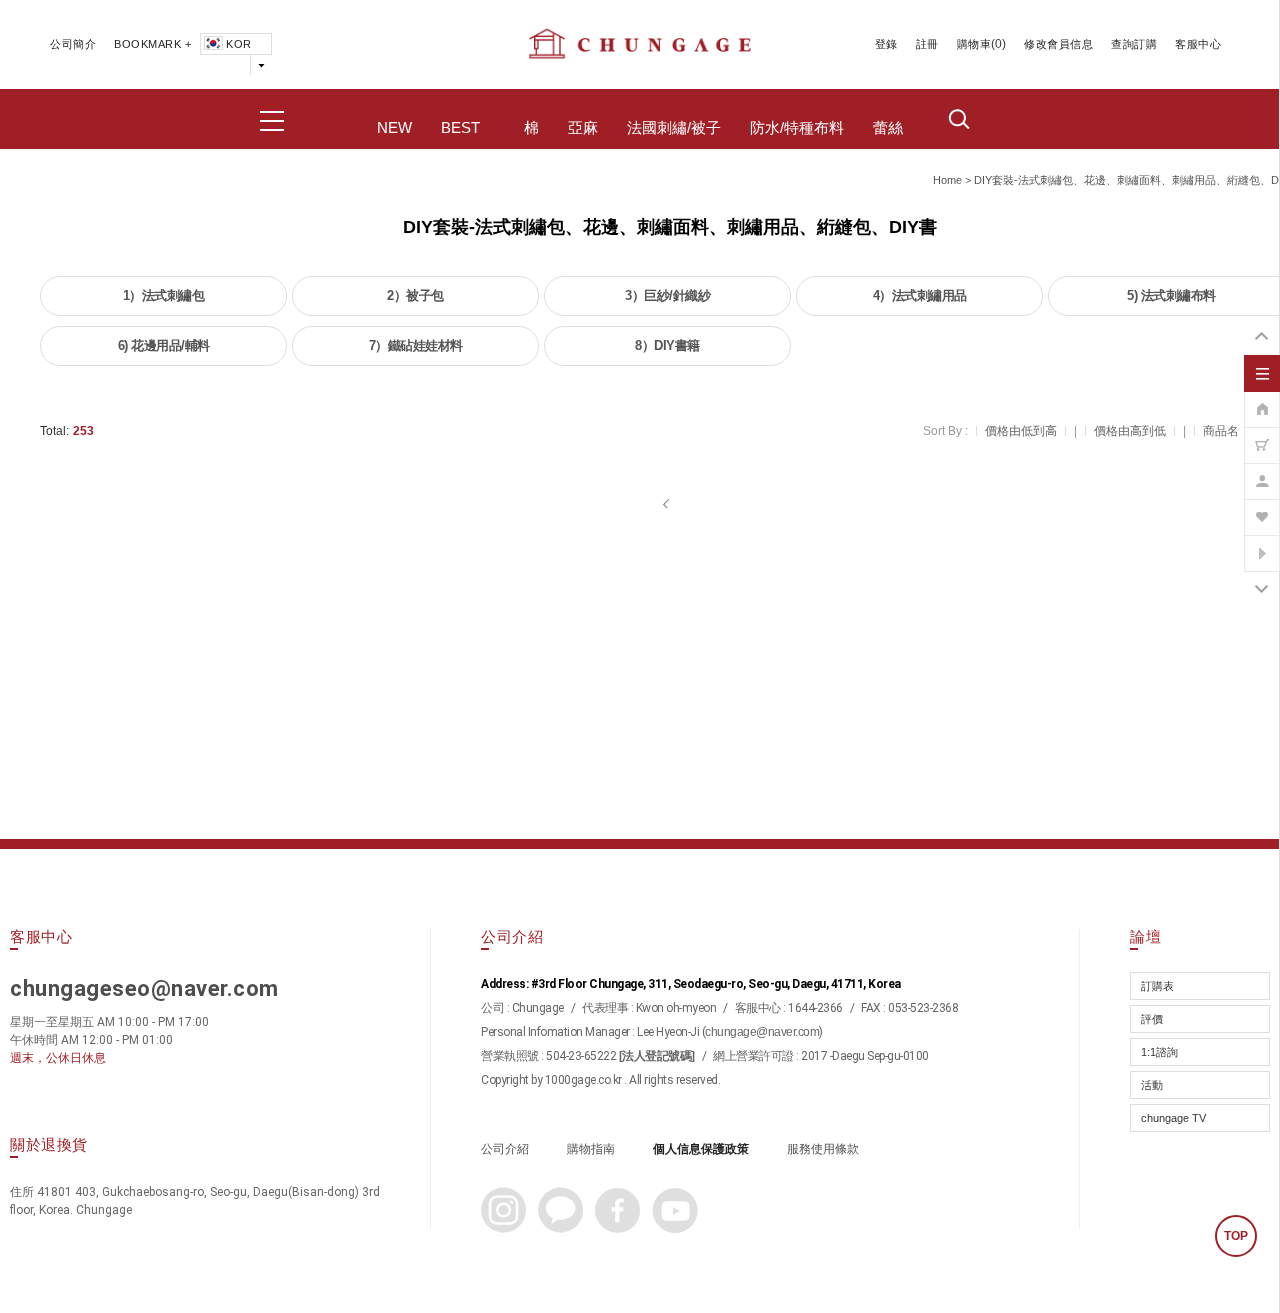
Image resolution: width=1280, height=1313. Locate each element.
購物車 (974, 44)
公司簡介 (73, 44)
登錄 (886, 44)
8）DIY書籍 (667, 345)
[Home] (1262, 399)
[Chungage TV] (1262, 543)
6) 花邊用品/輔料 (164, 345)
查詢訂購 (1134, 44)
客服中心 (1198, 44)
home (947, 180)
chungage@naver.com (762, 1032)
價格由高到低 (1130, 431)
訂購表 (1157, 986)
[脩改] (1262, 471)
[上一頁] (667, 504)
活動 (1152, 1085)
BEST (460, 128)
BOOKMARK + (152, 44)
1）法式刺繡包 (164, 295)
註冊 (927, 44)
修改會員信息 (1058, 44)
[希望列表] (1262, 507)
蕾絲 (888, 128)
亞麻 (583, 128)
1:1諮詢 (1159, 1052)
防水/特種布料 (797, 128)
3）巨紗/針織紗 (667, 295)
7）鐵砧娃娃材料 (416, 345)
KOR (239, 44)
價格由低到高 (1021, 431)
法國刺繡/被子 (674, 128)
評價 (1152, 1019)
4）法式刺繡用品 (920, 295)
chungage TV (1173, 1118)
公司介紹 (505, 1149)
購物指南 (591, 1149)
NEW (394, 128)
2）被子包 (415, 295)
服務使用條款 (823, 1149)
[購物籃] (1262, 435)
